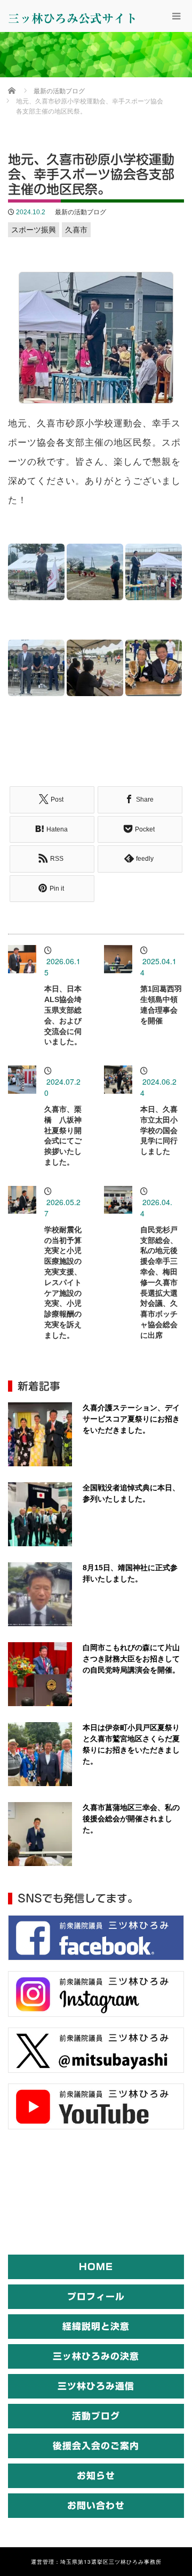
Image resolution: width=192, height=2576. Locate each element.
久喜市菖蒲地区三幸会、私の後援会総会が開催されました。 (131, 1819)
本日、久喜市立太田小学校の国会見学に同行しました (159, 1130)
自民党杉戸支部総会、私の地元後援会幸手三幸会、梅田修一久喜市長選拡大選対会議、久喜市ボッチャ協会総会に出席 (159, 1282)
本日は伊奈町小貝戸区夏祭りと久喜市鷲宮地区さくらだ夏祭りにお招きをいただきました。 (131, 1744)
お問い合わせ (96, 2505)
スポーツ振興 (34, 230)
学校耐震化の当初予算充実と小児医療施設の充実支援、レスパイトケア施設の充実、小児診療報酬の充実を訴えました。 (63, 1282)
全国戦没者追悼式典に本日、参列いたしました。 (131, 1493)
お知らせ (96, 2476)
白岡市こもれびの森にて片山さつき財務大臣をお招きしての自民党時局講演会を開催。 (131, 1659)
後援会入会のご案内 (96, 2446)
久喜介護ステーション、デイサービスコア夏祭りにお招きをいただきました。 (131, 1419)
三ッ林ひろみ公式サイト (73, 19)
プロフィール (96, 2296)
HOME (96, 2267)
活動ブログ (96, 2416)
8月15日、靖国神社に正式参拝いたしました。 (130, 1573)
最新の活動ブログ (81, 212)
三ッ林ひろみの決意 (96, 2356)
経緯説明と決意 (96, 2326)
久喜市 (76, 230)
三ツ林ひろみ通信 (96, 2386)
